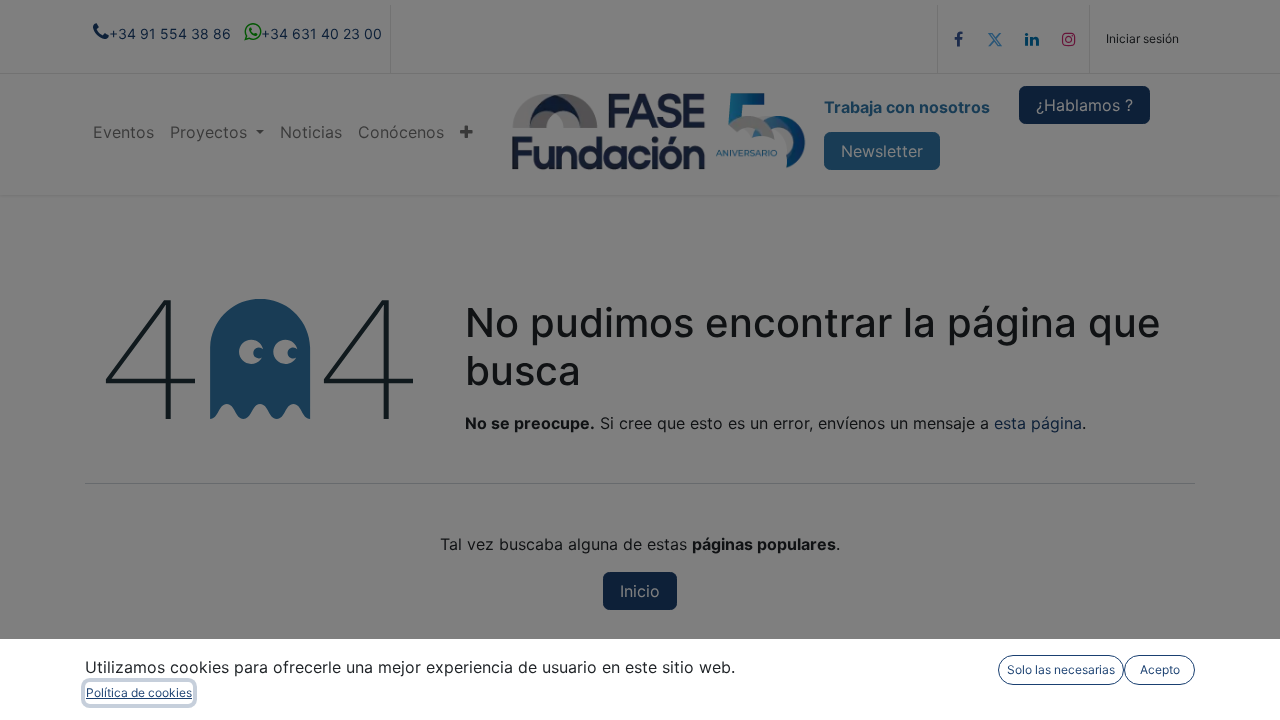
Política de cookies (139, 692)
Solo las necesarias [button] (1061, 669)
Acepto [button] (1160, 669)
